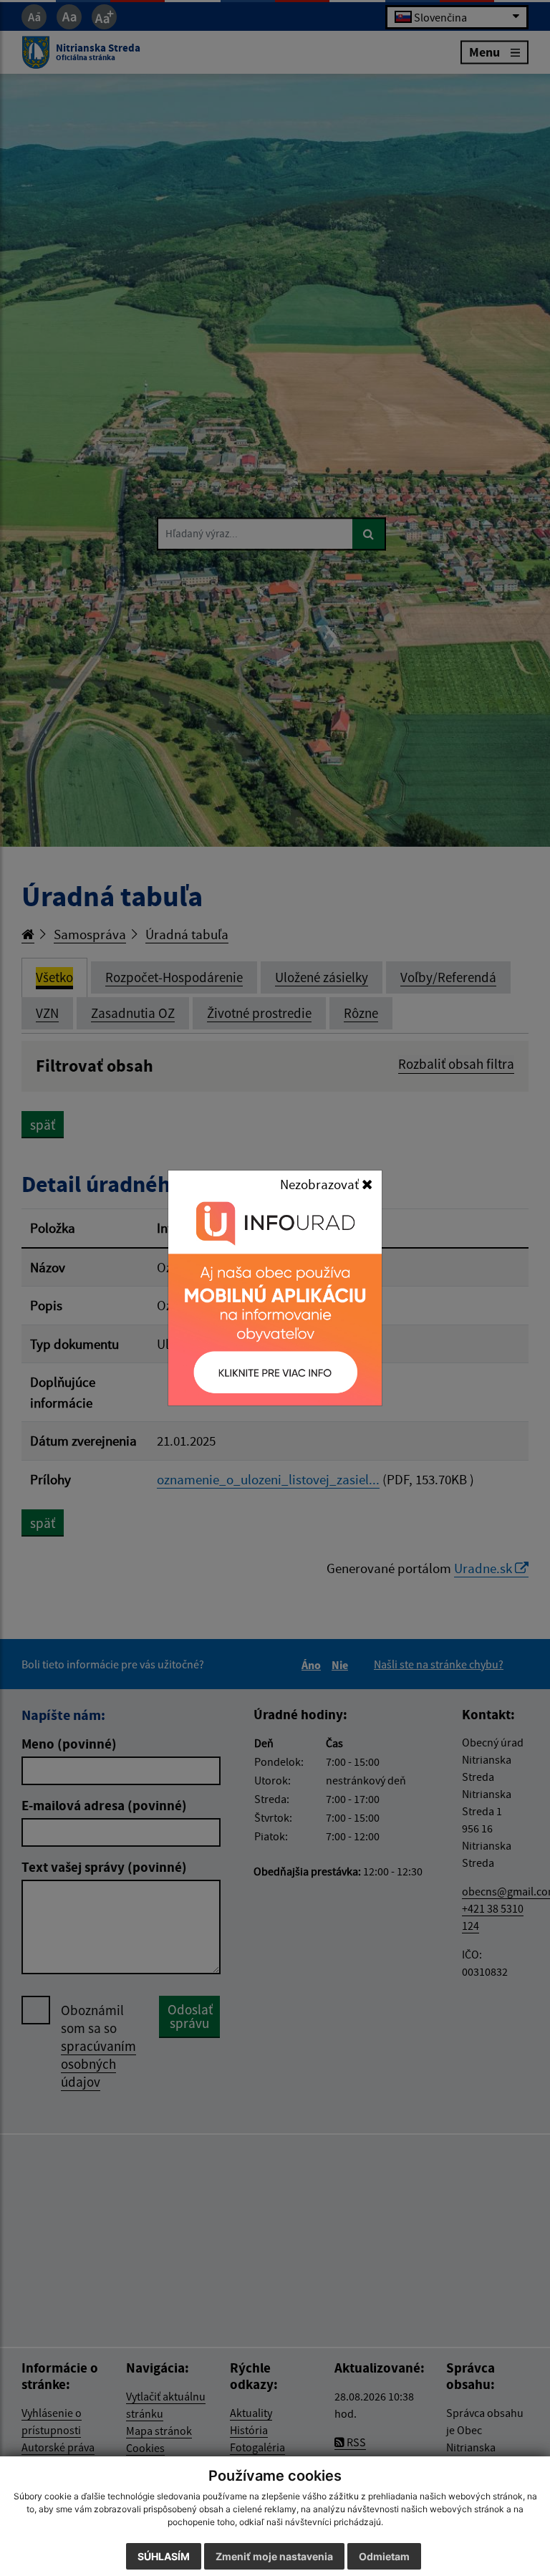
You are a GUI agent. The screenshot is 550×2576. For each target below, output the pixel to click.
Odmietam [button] (384, 2556)
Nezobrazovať (321, 1184)
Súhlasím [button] (164, 2556)
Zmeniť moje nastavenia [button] (274, 2556)
